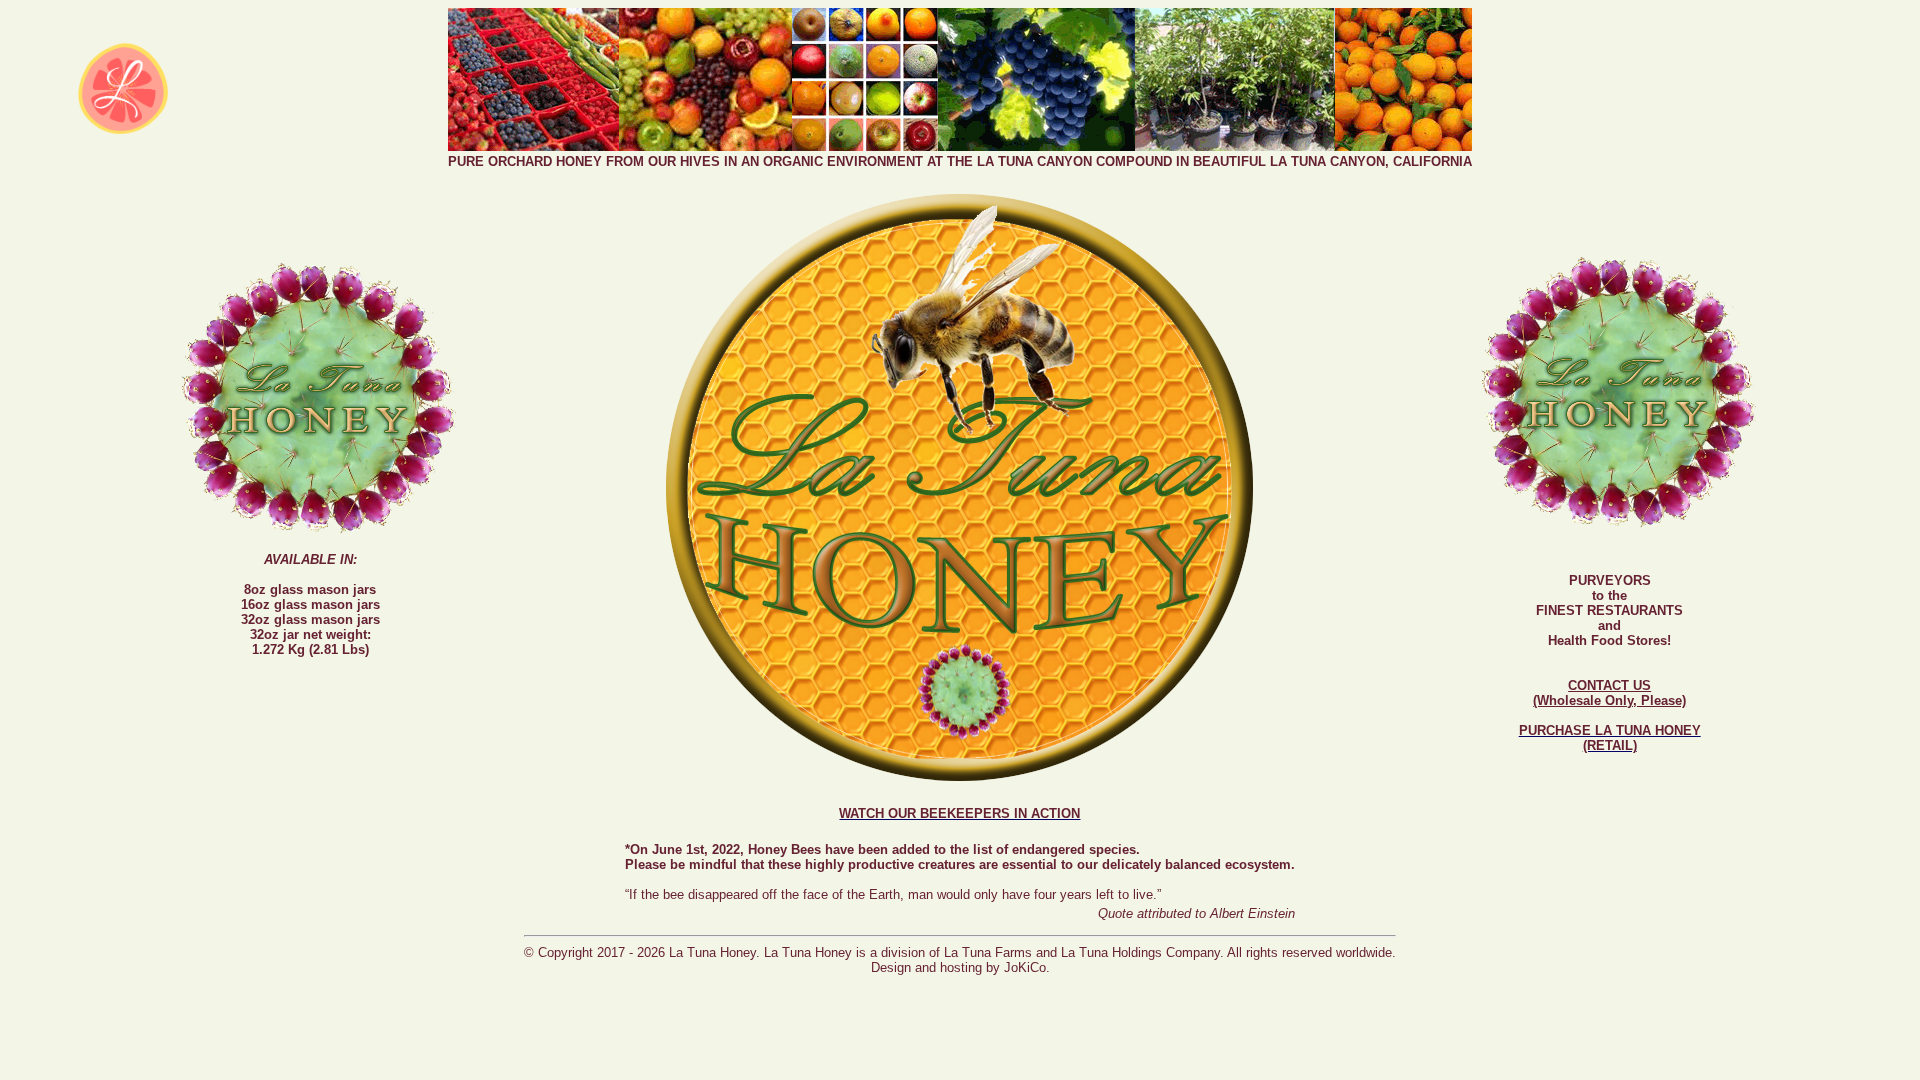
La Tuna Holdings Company (1140, 952)
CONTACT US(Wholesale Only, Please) (1609, 693)
